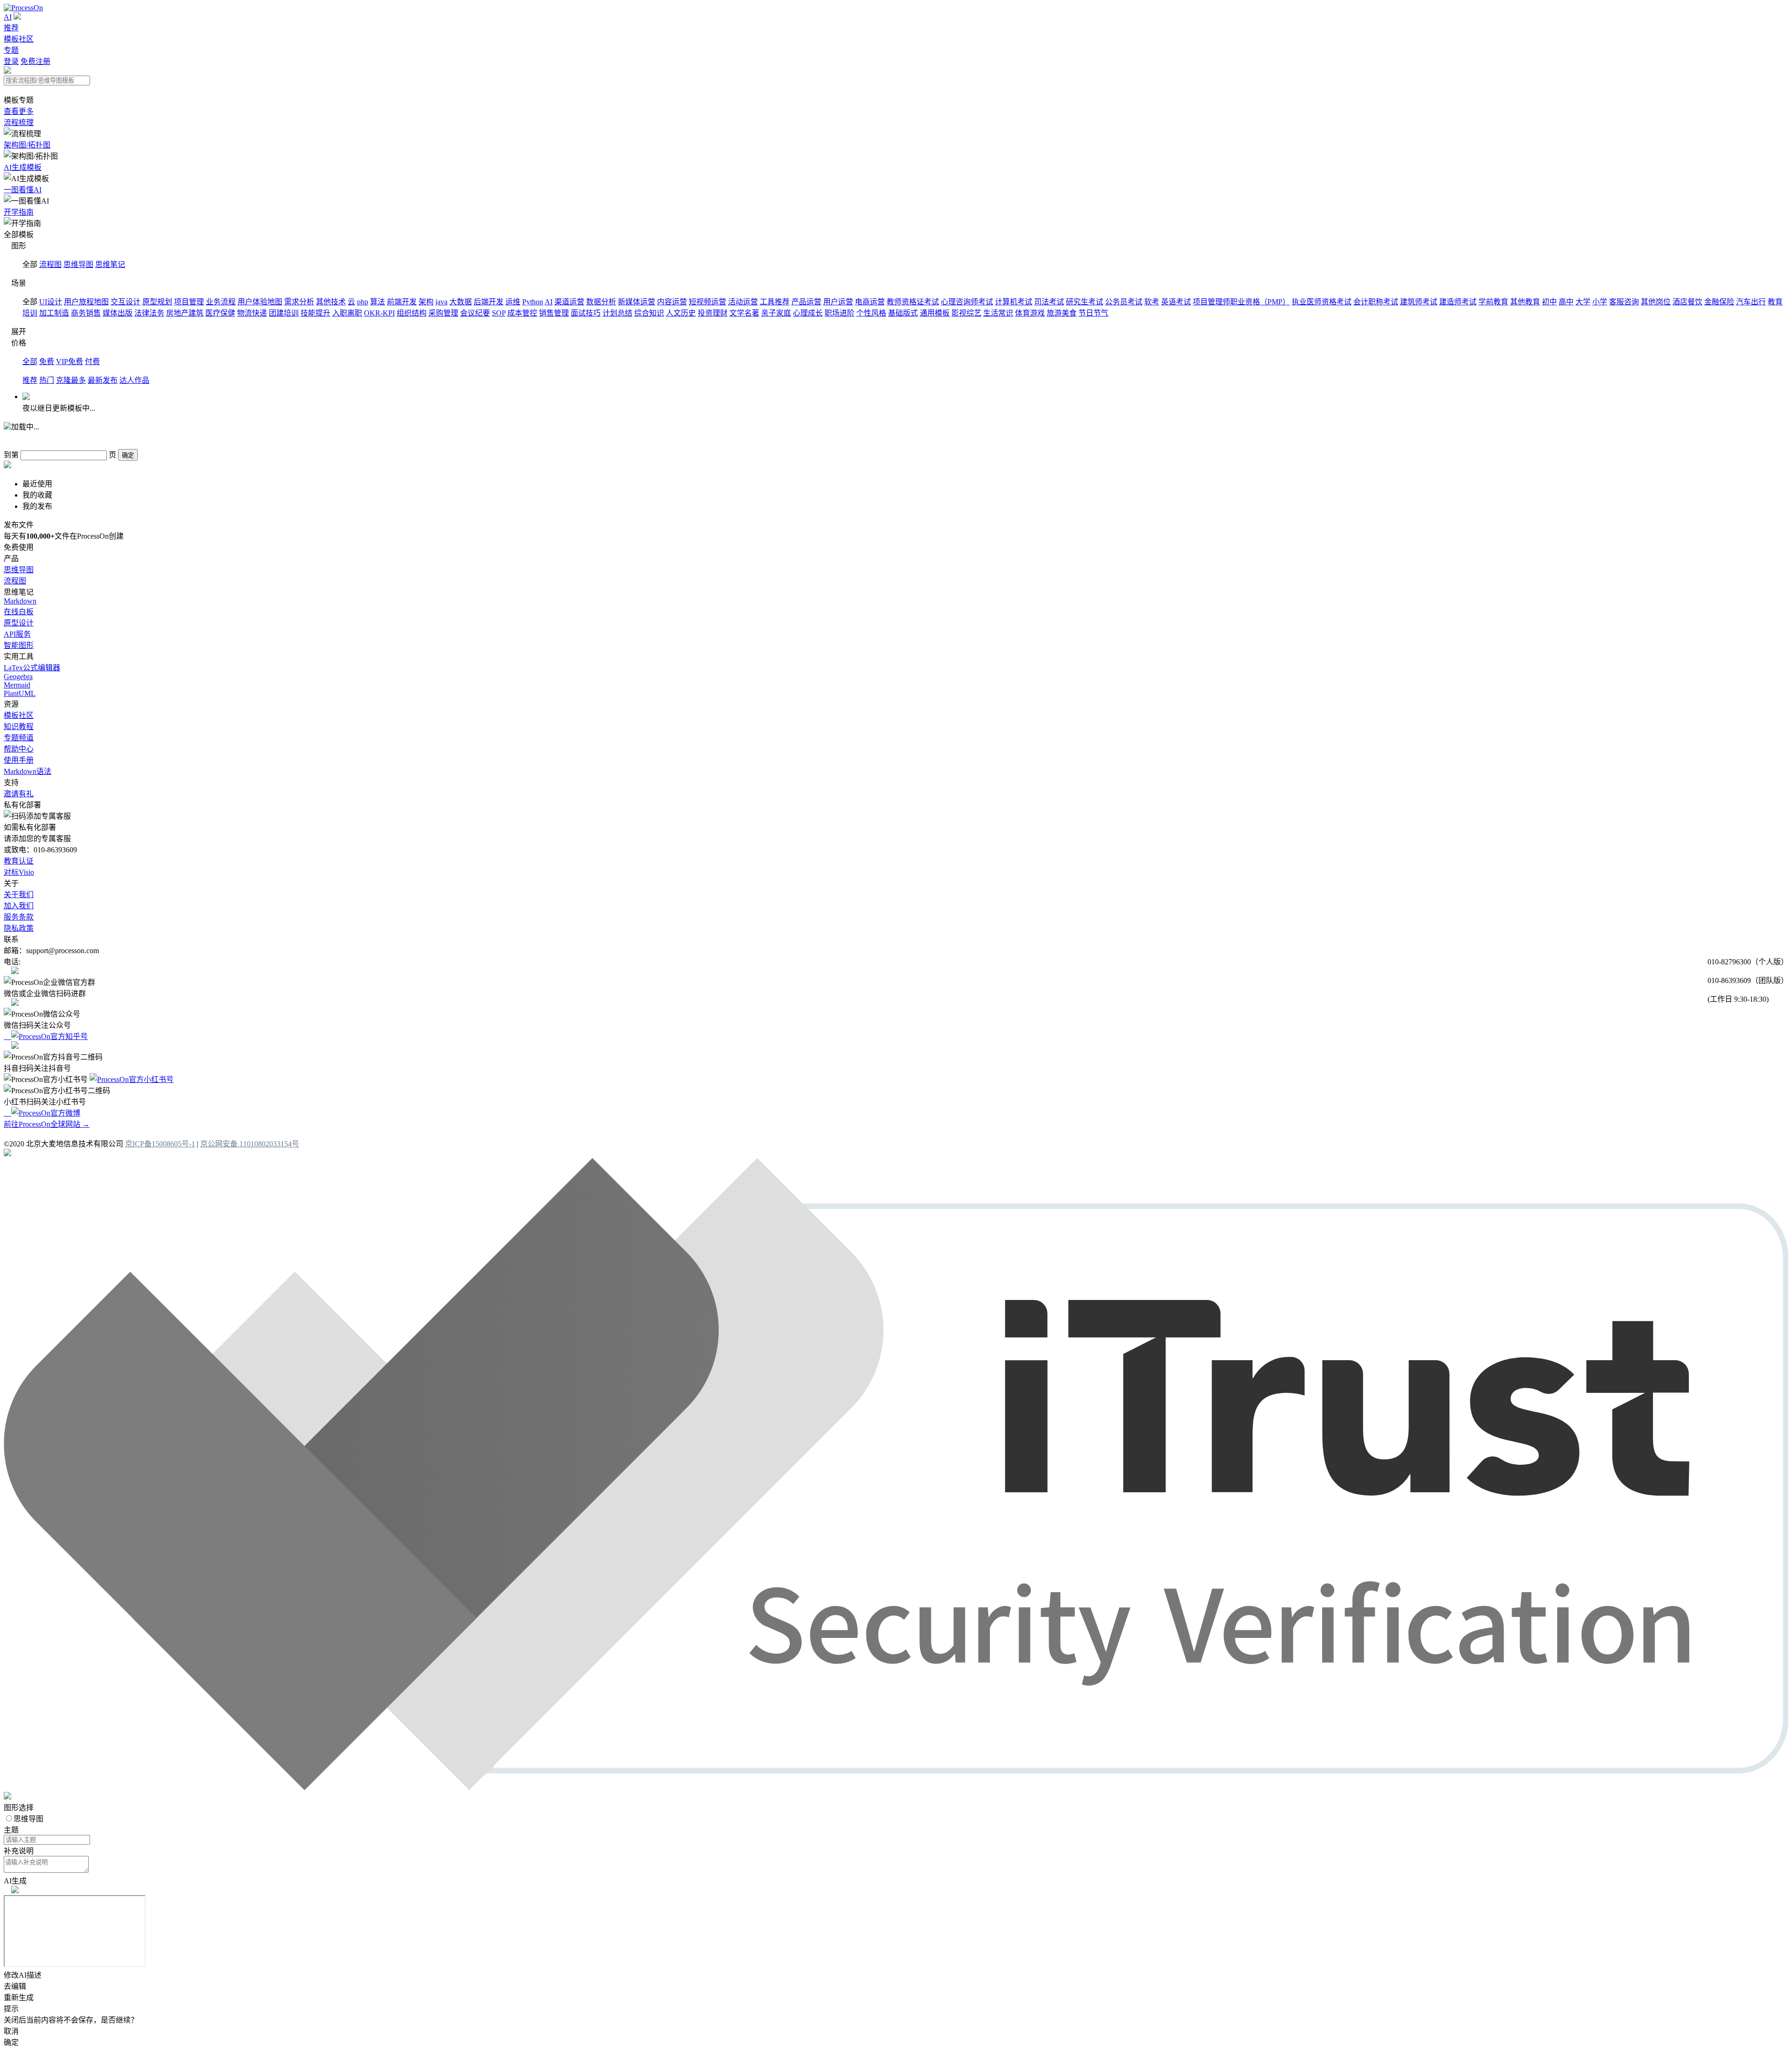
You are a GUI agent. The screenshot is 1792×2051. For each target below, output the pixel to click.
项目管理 (189, 302)
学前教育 (1493, 302)
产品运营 (806, 302)
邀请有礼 (19, 794)
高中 (1566, 302)
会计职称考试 (1376, 302)
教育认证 (19, 861)
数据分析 (601, 302)
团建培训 (284, 313)
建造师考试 (1458, 302)
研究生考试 (1085, 302)
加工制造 (54, 313)
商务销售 (86, 313)
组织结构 (412, 313)
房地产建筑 (185, 313)
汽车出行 (1751, 302)
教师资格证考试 (913, 302)
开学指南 (19, 212)
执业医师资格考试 (1322, 302)
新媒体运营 (637, 302)
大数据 (461, 302)
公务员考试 (1124, 302)
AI (8, 17)
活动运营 (743, 302)
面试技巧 (586, 313)
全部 (30, 362)
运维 (513, 302)
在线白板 (19, 612)
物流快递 (252, 313)
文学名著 (744, 313)
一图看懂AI (23, 190)
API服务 (17, 634)
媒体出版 (118, 313)
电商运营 (870, 302)
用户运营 (838, 302)
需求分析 (299, 302)
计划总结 (617, 313)
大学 (1583, 302)
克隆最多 (71, 380)
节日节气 (1093, 313)
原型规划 (157, 302)
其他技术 (331, 302)
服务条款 (19, 917)
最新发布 (103, 380)
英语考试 (1176, 302)
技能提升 (315, 313)
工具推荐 (775, 302)
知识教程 (19, 727)
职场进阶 (840, 313)
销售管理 (554, 313)
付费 (92, 362)
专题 (11, 50)
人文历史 (681, 313)
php (363, 302)
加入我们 (19, 906)
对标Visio (19, 872)
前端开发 (402, 302)
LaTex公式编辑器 (32, 668)
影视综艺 (966, 313)
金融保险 (1719, 302)
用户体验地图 (260, 302)
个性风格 (871, 313)
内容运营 (672, 302)
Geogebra (18, 677)
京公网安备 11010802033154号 (250, 1144)
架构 (426, 302)
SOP (499, 313)
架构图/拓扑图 (27, 145)
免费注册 (35, 61)
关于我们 (19, 895)
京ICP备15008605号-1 (160, 1144)
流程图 (50, 264)
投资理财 (713, 313)
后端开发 (489, 302)
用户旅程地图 (86, 302)
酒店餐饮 (1687, 302)
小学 (1600, 302)
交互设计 (126, 302)
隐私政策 (19, 928)
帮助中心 (19, 749)
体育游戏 (1030, 313)
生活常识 (998, 313)
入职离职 (347, 313)
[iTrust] (896, 1788)
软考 (1152, 302)
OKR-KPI (379, 313)
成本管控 (522, 313)
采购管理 (443, 313)
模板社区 (19, 39)
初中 (1549, 302)
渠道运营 (569, 302)
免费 (47, 362)
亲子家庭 (776, 313)
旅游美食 (1062, 313)
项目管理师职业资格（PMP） (1241, 302)
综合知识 (649, 313)
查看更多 (19, 111)
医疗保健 (220, 313)
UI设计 (51, 302)
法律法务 (149, 313)
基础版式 (903, 313)
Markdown (20, 601)
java (441, 302)
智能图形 (19, 645)
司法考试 (1049, 302)
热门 (47, 380)
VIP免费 (70, 362)
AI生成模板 (23, 167)
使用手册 (19, 760)
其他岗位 (1656, 302)
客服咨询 (1624, 302)
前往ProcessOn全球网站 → (47, 1124)
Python (533, 302)
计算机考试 (1014, 302)
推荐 (11, 28)
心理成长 (808, 313)
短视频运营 (707, 302)
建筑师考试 (1419, 302)
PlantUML (20, 693)
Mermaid (17, 685)
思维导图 (78, 264)
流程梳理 (19, 123)
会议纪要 (475, 313)
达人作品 (134, 380)
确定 (128, 455)
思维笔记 (110, 264)
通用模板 (935, 313)
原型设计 (19, 623)
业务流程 (221, 302)
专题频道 (19, 738)
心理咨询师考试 (967, 302)
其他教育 (1525, 302)
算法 (378, 302)
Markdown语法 (28, 771)
